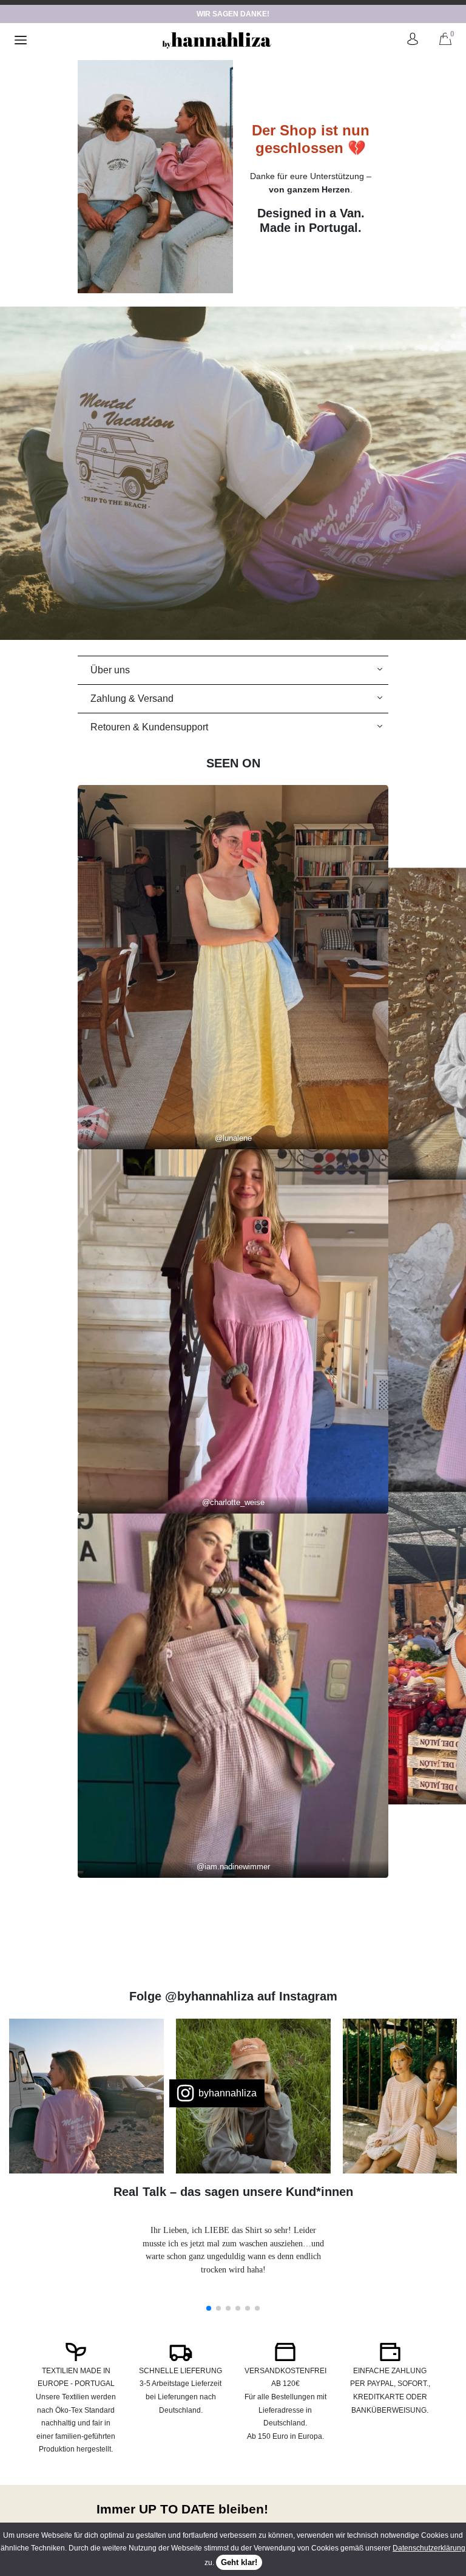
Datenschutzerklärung (429, 2548)
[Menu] (21, 40)
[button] (209, 2308)
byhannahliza (228, 2093)
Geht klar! (239, 2562)
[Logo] (217, 40)
